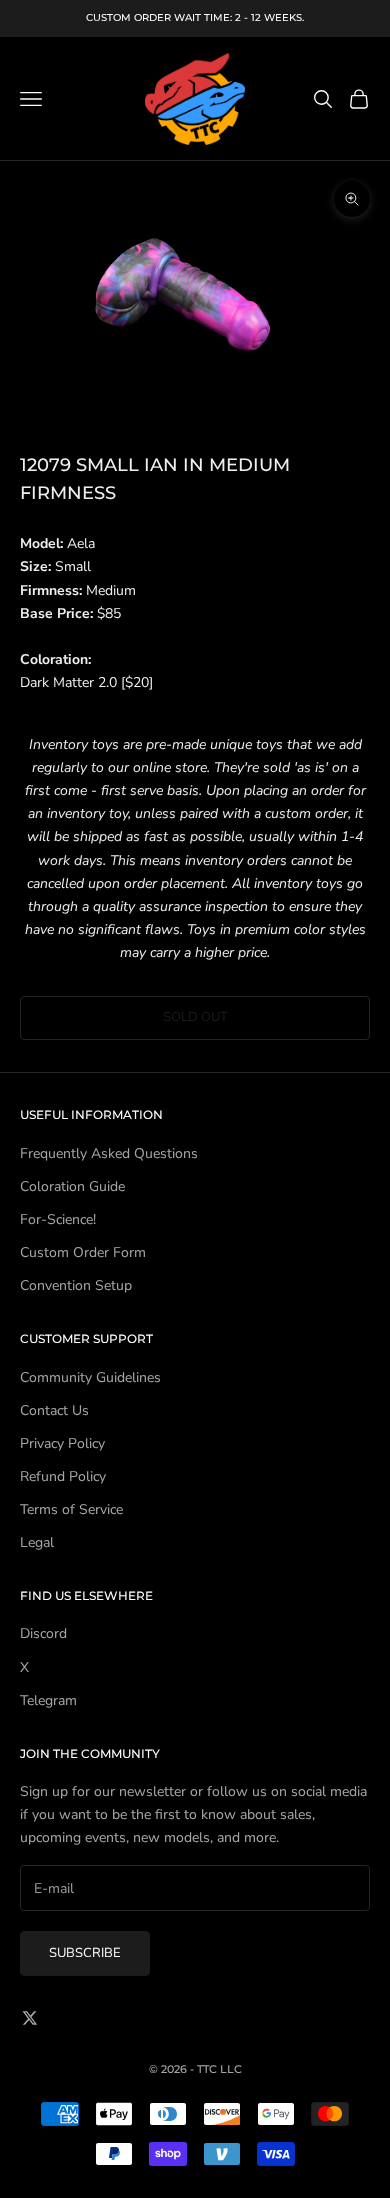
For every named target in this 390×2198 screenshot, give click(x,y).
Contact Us (54, 1410)
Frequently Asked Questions (109, 1153)
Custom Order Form (83, 1252)
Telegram (48, 1700)
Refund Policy (63, 1476)
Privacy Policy (62, 1443)
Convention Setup (76, 1285)
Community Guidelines (90, 1377)
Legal (37, 1542)
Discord (43, 1633)
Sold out (195, 1017)
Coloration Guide (72, 1186)
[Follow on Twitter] (30, 2018)
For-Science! (58, 1219)
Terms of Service (71, 1509)
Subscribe (85, 1953)
